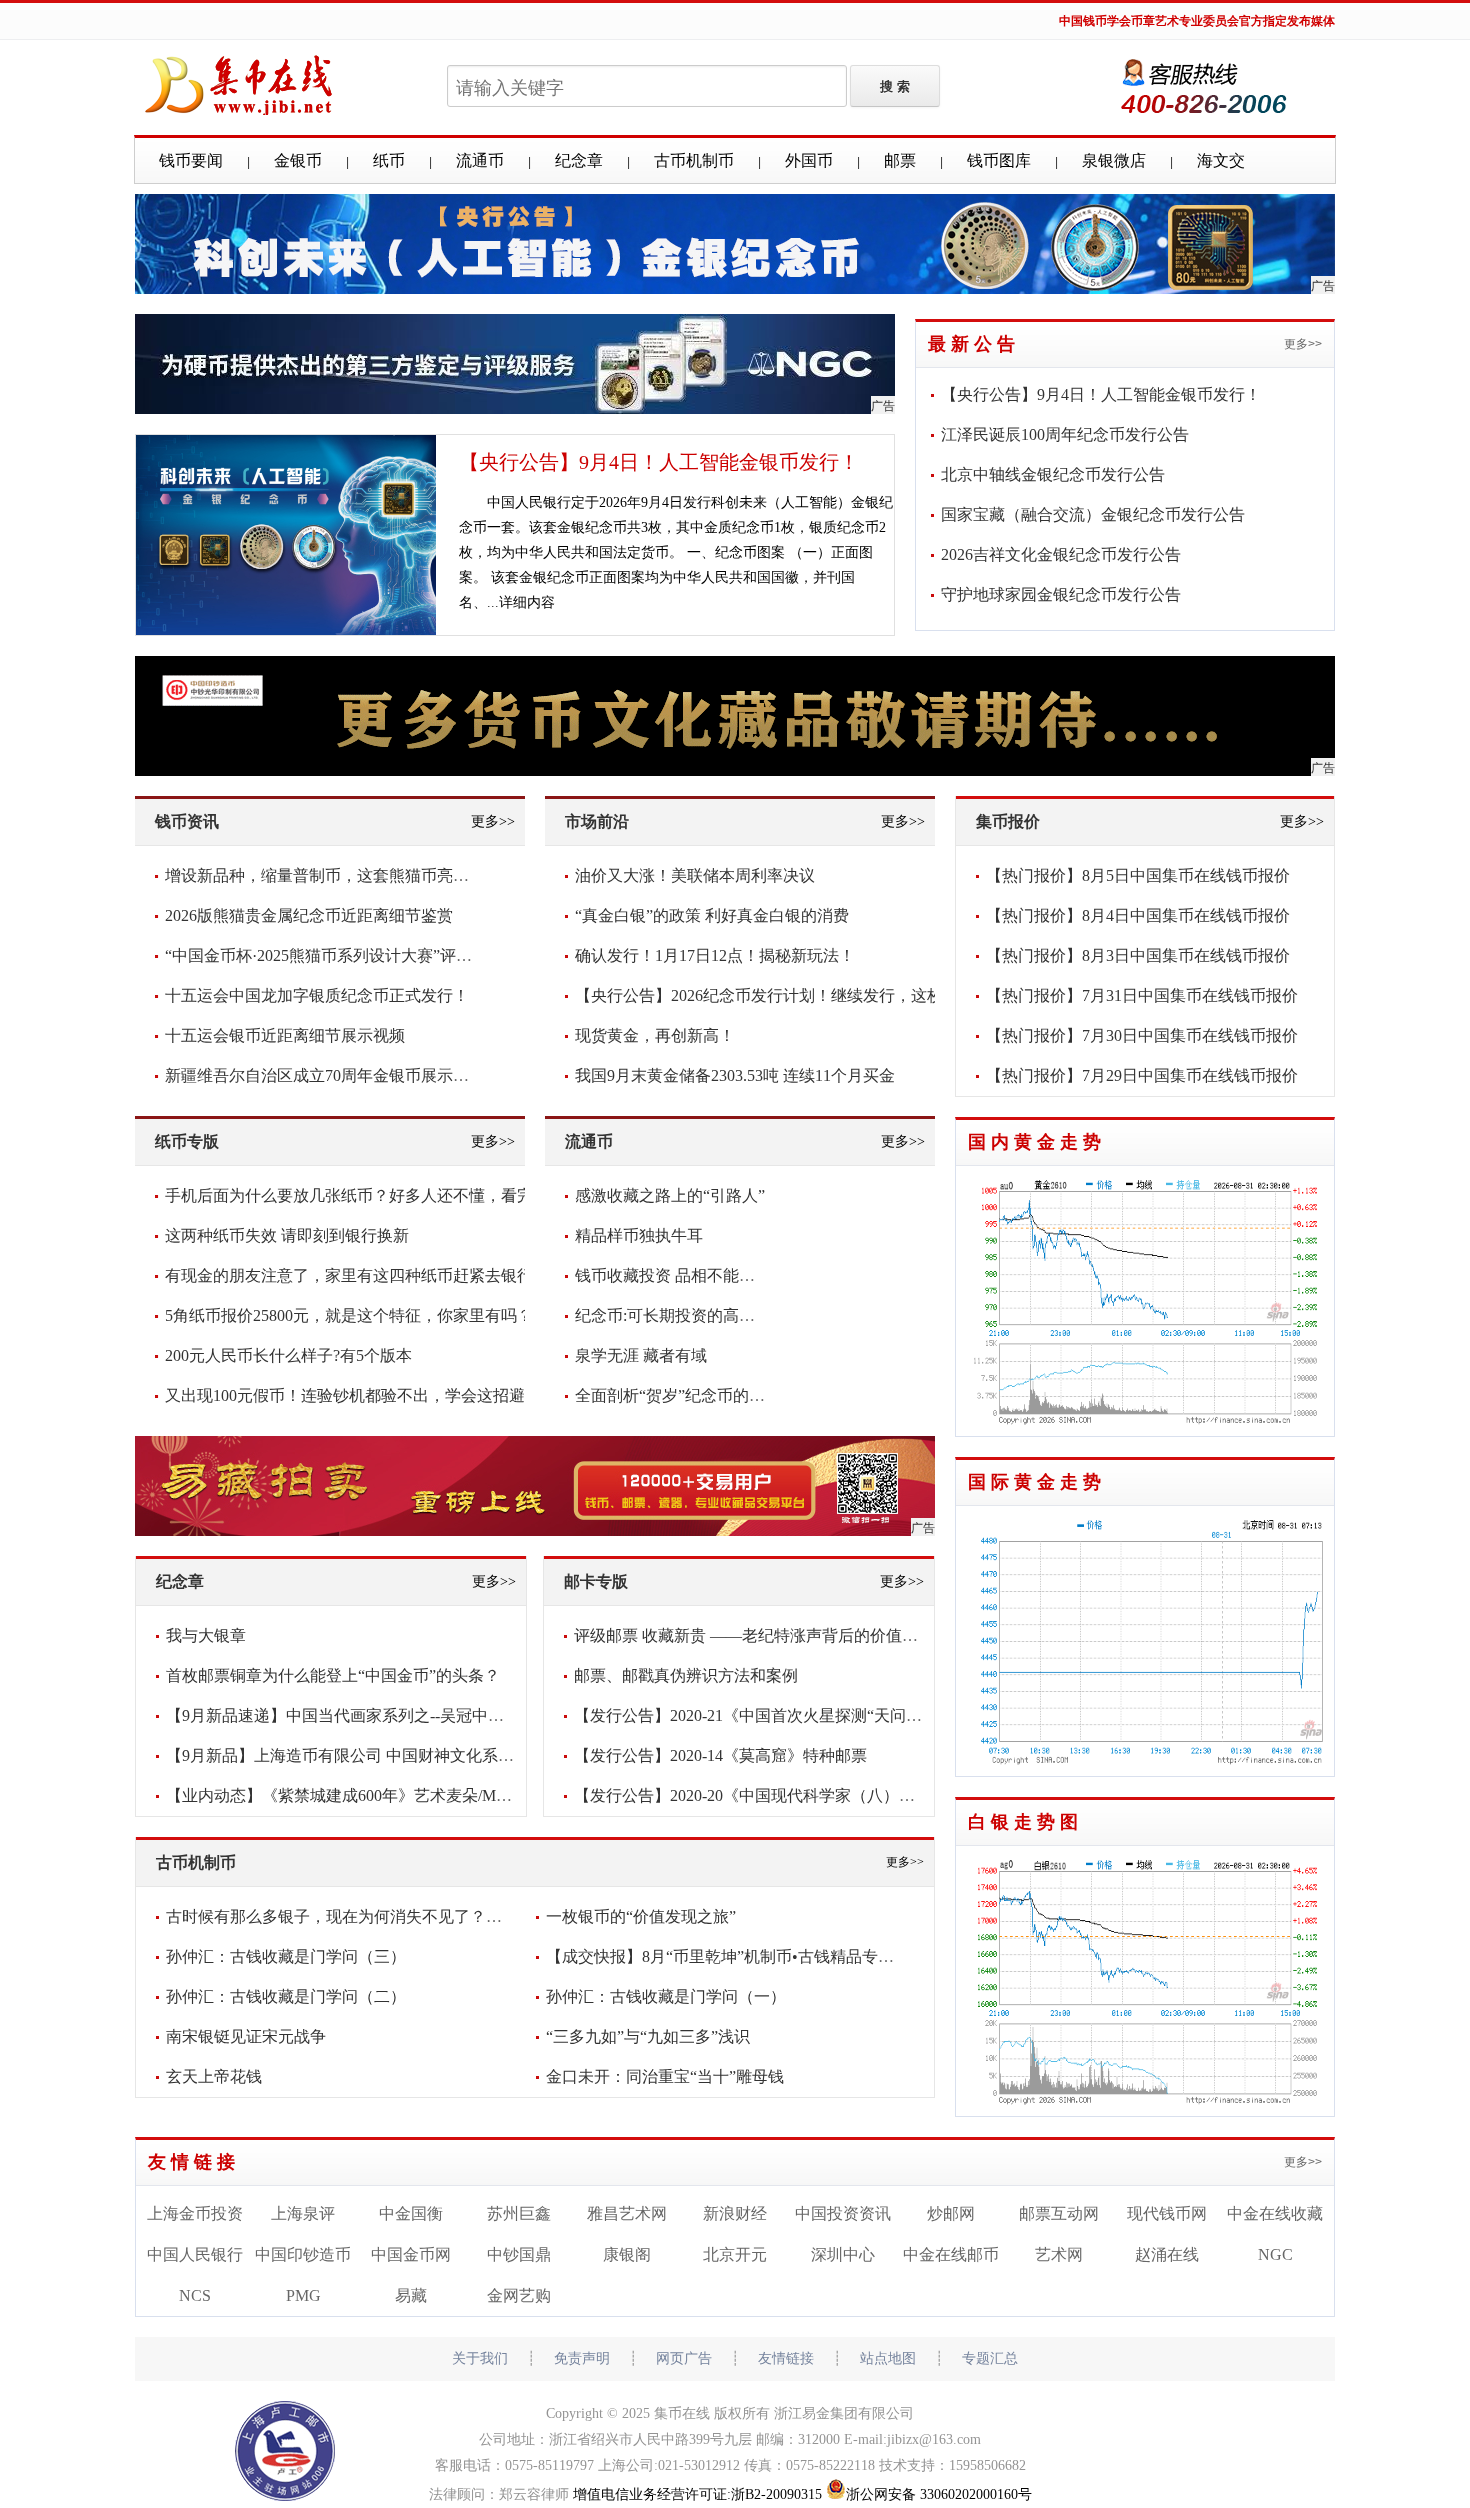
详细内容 (527, 602)
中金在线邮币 (951, 2254)
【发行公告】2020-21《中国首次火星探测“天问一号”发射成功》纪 (807, 1715)
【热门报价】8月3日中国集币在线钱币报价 (1138, 955)
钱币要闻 (191, 160)
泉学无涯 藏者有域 (641, 1355)
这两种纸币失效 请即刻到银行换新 (287, 1235)
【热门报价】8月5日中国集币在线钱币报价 (1138, 875)
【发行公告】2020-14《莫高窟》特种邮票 (720, 1755)
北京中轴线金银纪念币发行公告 (1053, 474)
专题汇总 (990, 2358)
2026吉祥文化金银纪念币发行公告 (1061, 554)
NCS (195, 2295)
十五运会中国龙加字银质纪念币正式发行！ (317, 995)
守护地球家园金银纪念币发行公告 (1061, 594)
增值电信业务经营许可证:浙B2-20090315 (697, 2494)
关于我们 (480, 2358)
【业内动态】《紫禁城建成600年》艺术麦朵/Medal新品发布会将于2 (404, 1795)
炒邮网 (951, 2213)
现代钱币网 (1167, 2213)
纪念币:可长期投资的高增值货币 (689, 1315)
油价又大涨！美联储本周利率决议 (695, 875)
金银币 (298, 160)
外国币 (809, 160)
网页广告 (684, 2358)
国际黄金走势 (1037, 1482)
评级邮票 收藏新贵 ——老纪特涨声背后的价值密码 (754, 1635)
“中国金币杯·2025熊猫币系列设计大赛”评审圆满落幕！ (358, 955)
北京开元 (735, 2254)
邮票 (900, 160)
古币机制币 (694, 160)
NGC (1275, 2254)
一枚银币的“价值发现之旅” (641, 1916)
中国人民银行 (195, 2254)
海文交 (1221, 160)
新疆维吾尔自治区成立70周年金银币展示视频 (325, 1075)
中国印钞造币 (303, 2254)
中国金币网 (411, 2254)
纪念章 (579, 160)
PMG (303, 2295)
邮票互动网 (1059, 2213)
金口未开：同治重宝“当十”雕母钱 (665, 2076)
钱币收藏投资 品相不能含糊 (673, 1275)
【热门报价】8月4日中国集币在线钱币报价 (1138, 915)
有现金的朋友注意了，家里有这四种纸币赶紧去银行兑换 (365, 1275)
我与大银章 (206, 1635)
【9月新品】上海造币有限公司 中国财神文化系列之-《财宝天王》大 (406, 1755)
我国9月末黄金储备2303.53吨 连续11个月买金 (735, 1075)
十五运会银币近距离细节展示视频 (285, 1035)
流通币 (480, 160)
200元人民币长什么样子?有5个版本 (288, 1355)
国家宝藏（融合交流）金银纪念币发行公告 (1093, 514)
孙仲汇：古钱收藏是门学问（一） (666, 1996)
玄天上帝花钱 (214, 2076)
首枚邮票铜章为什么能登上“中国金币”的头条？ (333, 1675)
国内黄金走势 (1037, 1142)
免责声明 (582, 2358)
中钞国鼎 (519, 2254)
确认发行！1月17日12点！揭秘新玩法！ (715, 955)
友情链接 (194, 2162)
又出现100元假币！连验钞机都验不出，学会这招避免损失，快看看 (401, 1395)
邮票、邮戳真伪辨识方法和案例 (686, 1675)
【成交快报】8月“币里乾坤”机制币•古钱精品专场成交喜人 (752, 1956)
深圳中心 (843, 2254)
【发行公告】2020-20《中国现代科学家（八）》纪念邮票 (776, 1795)
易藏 (411, 2295)
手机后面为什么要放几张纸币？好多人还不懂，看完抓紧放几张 (389, 1195)
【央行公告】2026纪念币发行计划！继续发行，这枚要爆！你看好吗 (815, 995)
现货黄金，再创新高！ (655, 1035)
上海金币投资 (195, 2213)
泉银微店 (1114, 160)
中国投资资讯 (843, 2213)
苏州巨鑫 (519, 2213)
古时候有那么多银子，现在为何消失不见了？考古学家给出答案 (390, 1916)
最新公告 (974, 344)
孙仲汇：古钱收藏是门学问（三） (286, 1956)
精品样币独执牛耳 (639, 1235)
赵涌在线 (1167, 2254)
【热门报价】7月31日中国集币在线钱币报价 (1142, 995)
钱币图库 (999, 160)
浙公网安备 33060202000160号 (939, 2494)
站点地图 (888, 2358)
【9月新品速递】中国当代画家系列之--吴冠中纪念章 (351, 1715)
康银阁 (627, 2254)
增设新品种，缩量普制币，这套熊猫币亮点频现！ (341, 875)
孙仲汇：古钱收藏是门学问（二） (286, 1996)
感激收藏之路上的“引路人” (670, 1195)
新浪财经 (735, 2213)
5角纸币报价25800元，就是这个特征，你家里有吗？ (349, 1315)
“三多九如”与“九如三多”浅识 (648, 2036)
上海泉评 (303, 2213)
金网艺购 (519, 2295)
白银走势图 (1025, 1822)
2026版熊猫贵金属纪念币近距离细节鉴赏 (309, 915)
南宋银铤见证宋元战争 (246, 2036)
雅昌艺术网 (627, 2213)
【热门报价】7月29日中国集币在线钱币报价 (1142, 1075)
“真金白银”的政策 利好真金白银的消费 (712, 915)
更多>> (1303, 344)
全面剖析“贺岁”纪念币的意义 (678, 1395)
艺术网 (1059, 2254)
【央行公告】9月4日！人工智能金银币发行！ (659, 462)
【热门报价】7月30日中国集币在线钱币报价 (1142, 1035)
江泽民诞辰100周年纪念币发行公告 (1065, 434)
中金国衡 (411, 2213)
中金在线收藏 (1275, 2213)
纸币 (389, 160)
